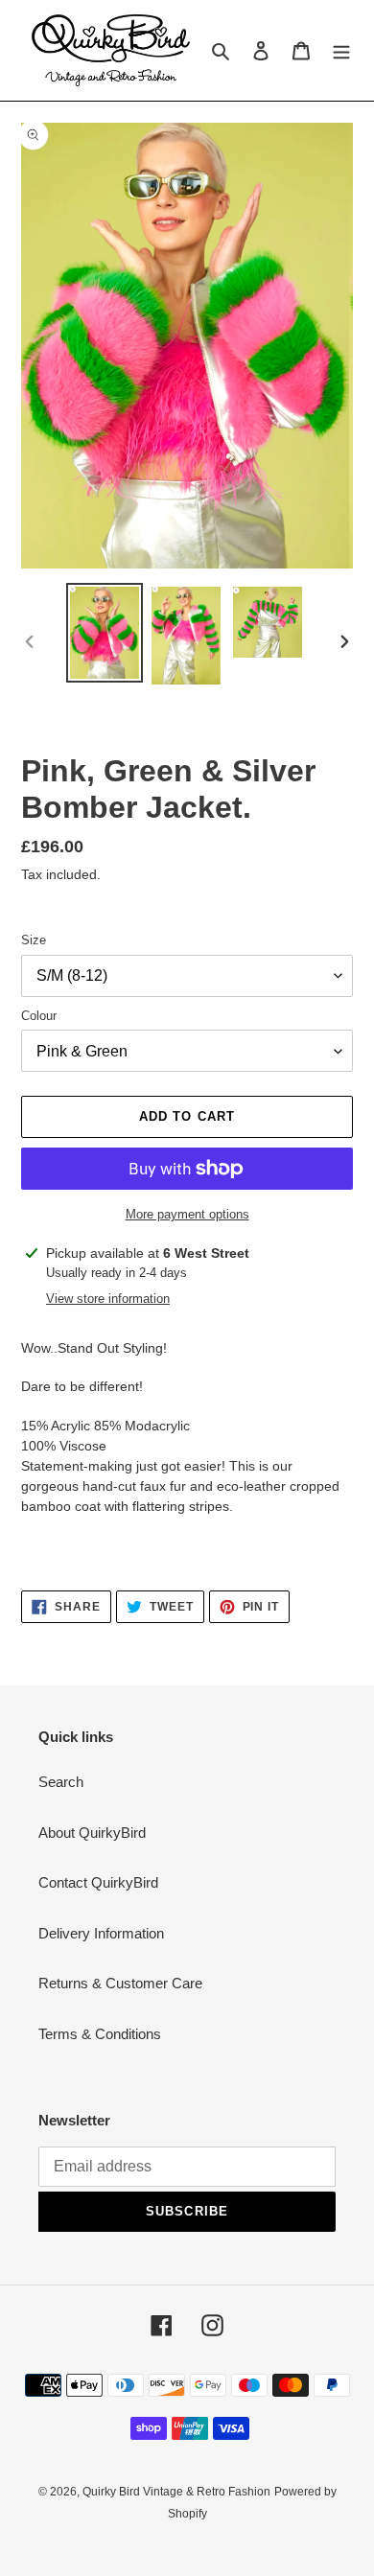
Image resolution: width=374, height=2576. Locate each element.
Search (61, 1782)
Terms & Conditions (100, 2034)
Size (34, 940)
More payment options (187, 1214)
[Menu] (341, 50)
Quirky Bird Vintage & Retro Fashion (176, 2492)
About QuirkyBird (92, 1833)
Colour (39, 1016)
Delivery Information (101, 1933)
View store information (108, 1299)
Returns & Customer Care (120, 1983)
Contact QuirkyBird (98, 1882)
